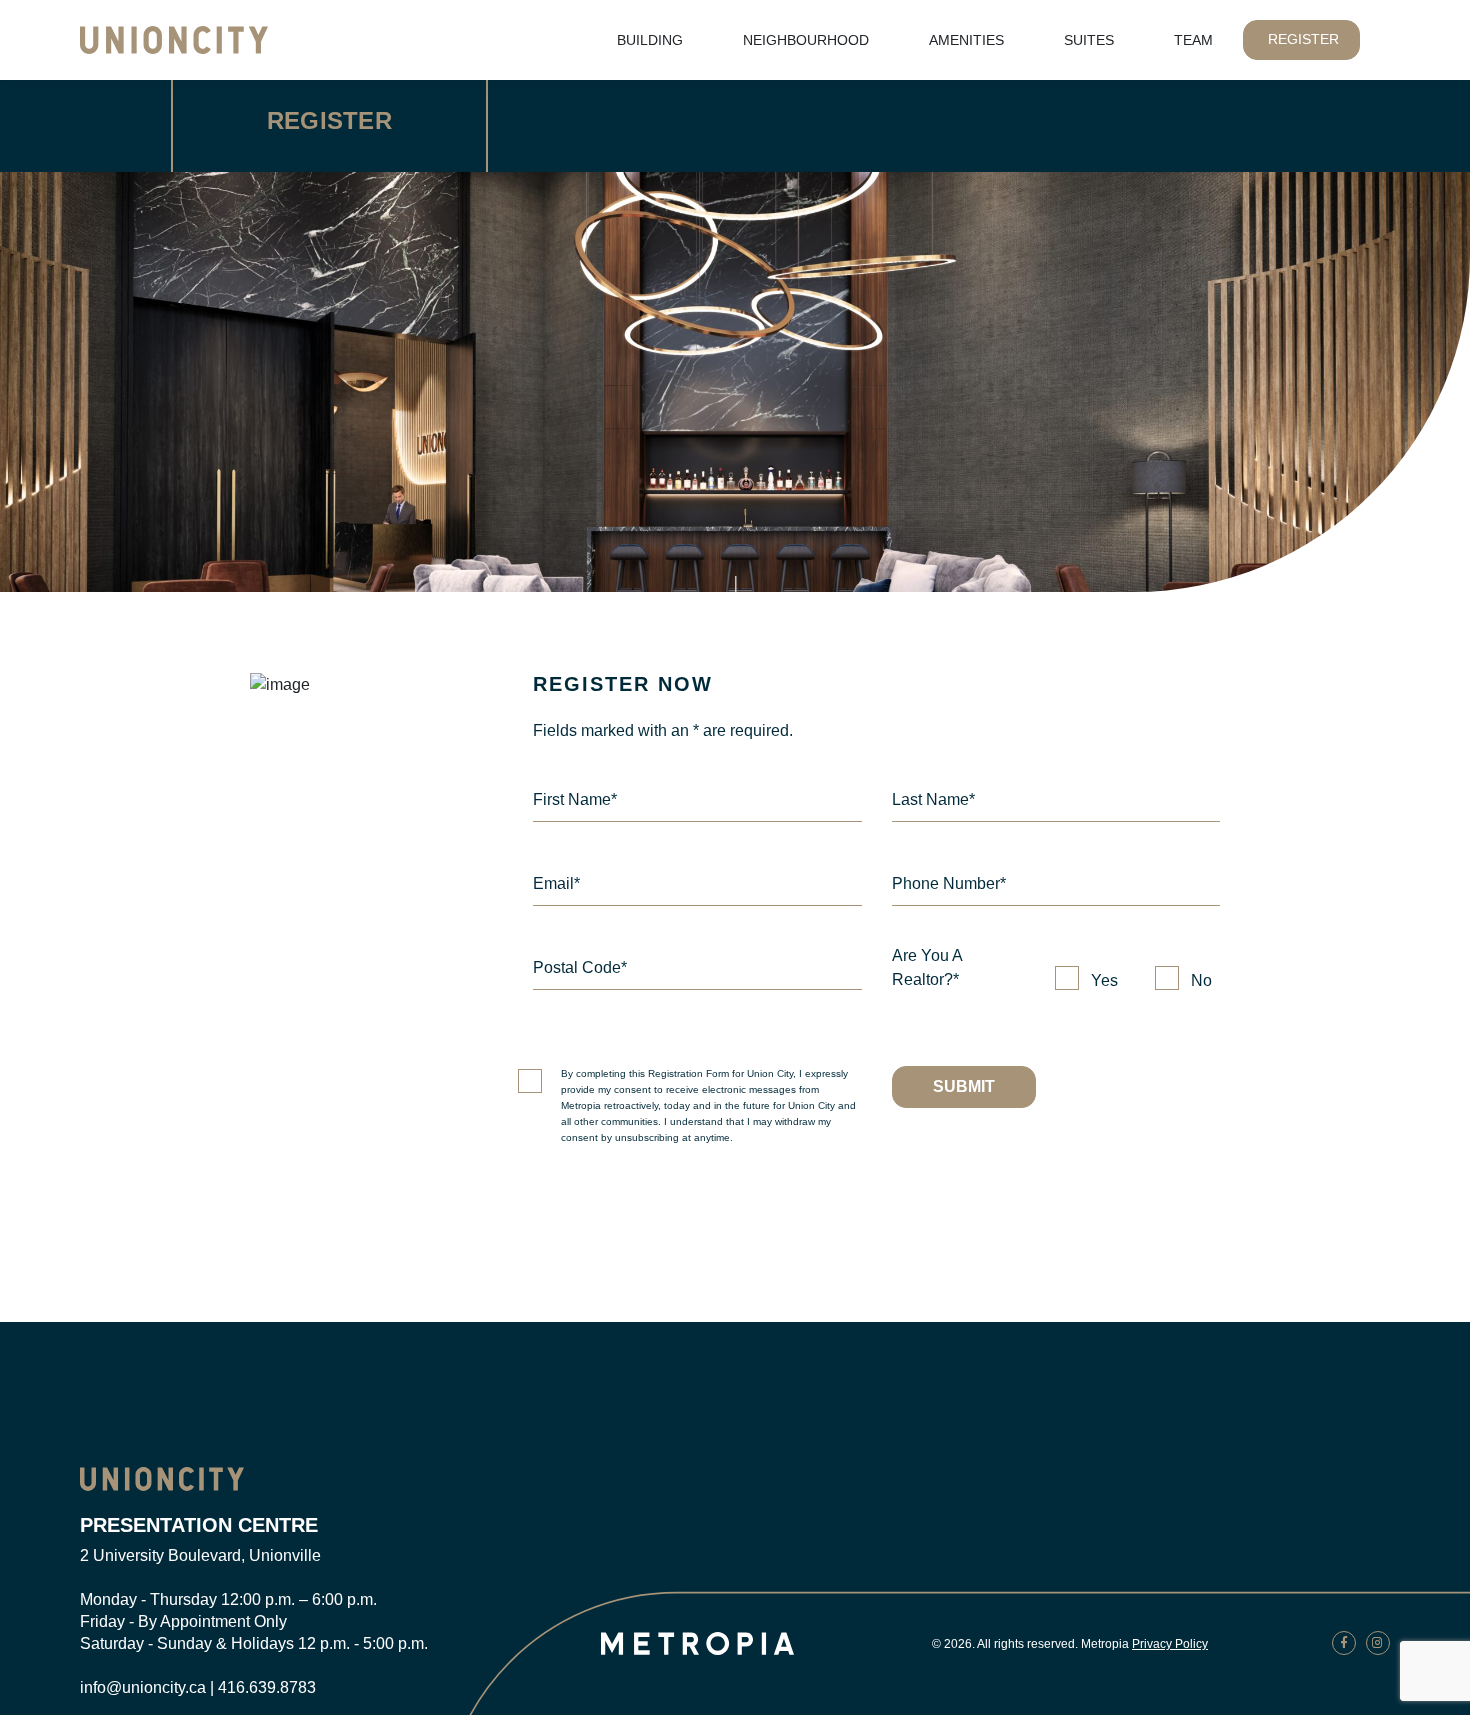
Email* (556, 883)
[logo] (174, 38)
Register (1303, 39)
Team (1193, 40)
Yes (1104, 980)
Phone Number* (949, 883)
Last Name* (933, 799)
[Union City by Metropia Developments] (162, 1477)
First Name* (575, 799)
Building (650, 40)
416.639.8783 (267, 1687)
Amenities (966, 40)
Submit (964, 1086)
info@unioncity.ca (143, 1687)
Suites (1089, 40)
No (1201, 980)
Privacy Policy (1170, 1644)
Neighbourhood (806, 40)
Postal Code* (580, 967)
